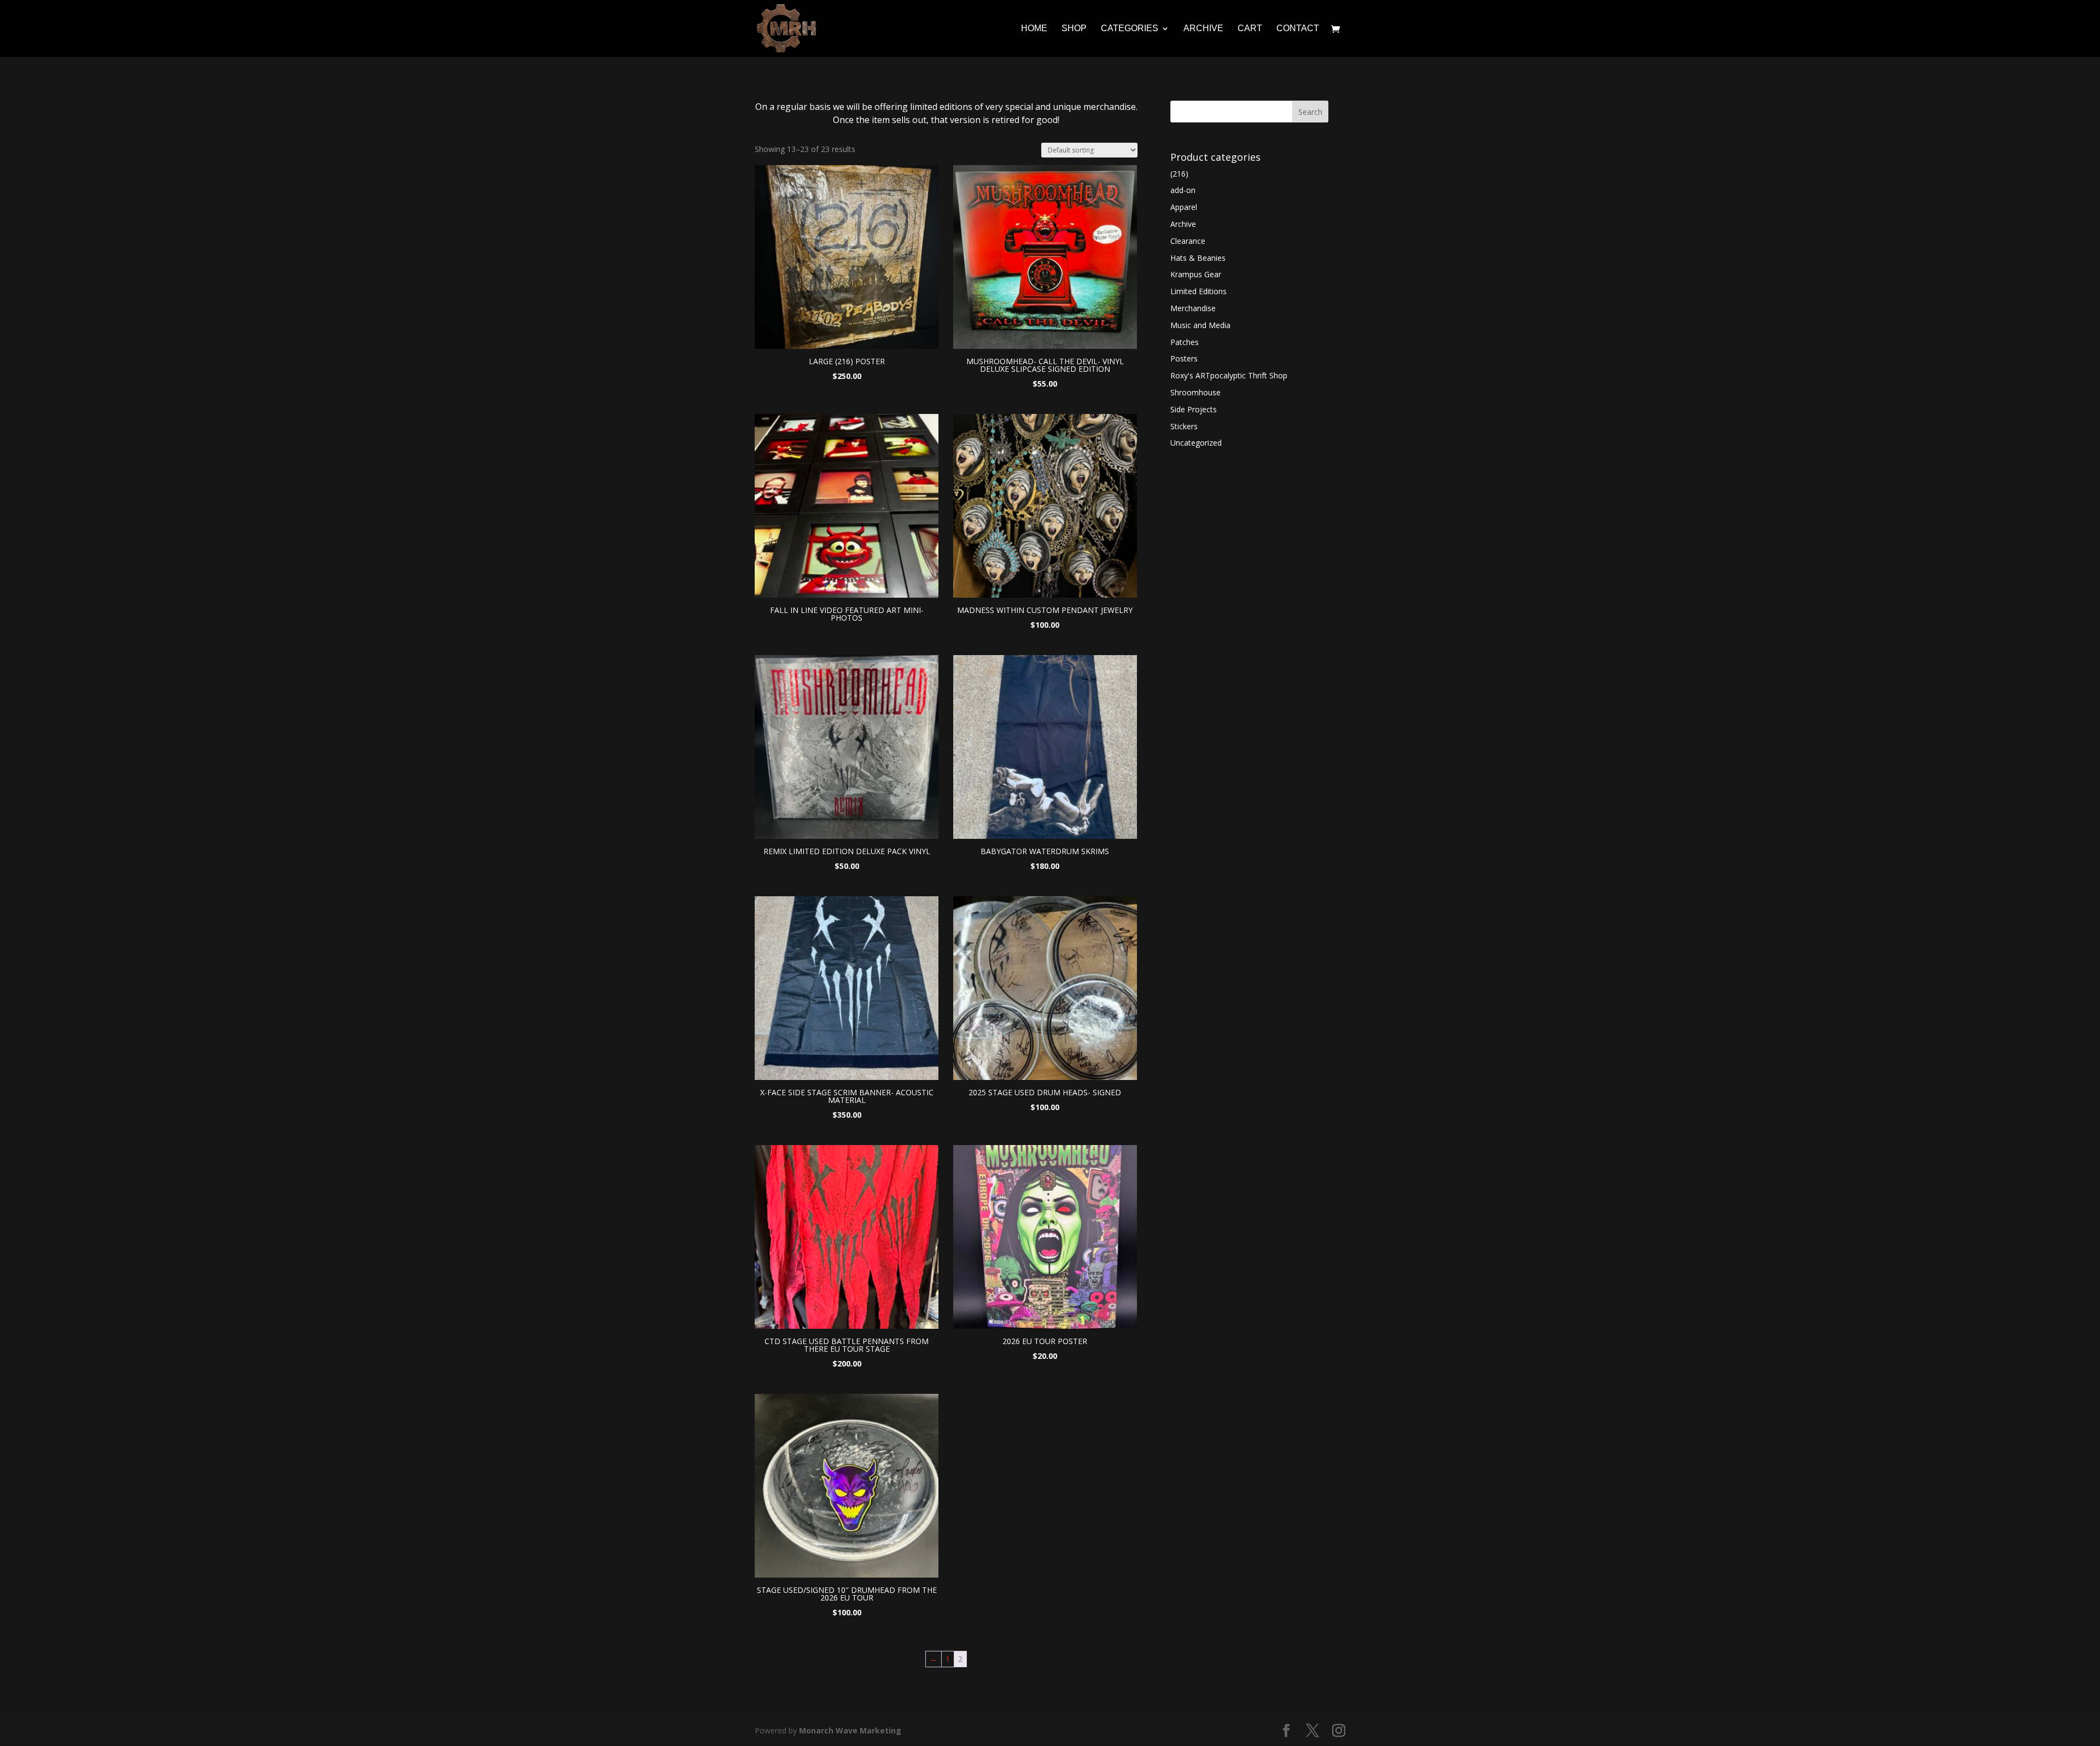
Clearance (1188, 241)
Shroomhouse (1195, 392)
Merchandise (1193, 308)
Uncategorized (1196, 443)
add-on (1183, 190)
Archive (1203, 29)
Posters (1184, 358)
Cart (1250, 29)
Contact (1298, 29)
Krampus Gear (1196, 274)
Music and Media (1200, 325)
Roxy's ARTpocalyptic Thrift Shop (1229, 375)
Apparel (1184, 207)
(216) (1179, 174)
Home (1034, 29)
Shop (1074, 29)
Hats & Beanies (1198, 258)
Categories (1130, 29)
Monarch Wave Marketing (850, 1730)
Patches (1185, 342)
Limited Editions (1198, 291)
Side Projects (1194, 409)
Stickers (1184, 426)
